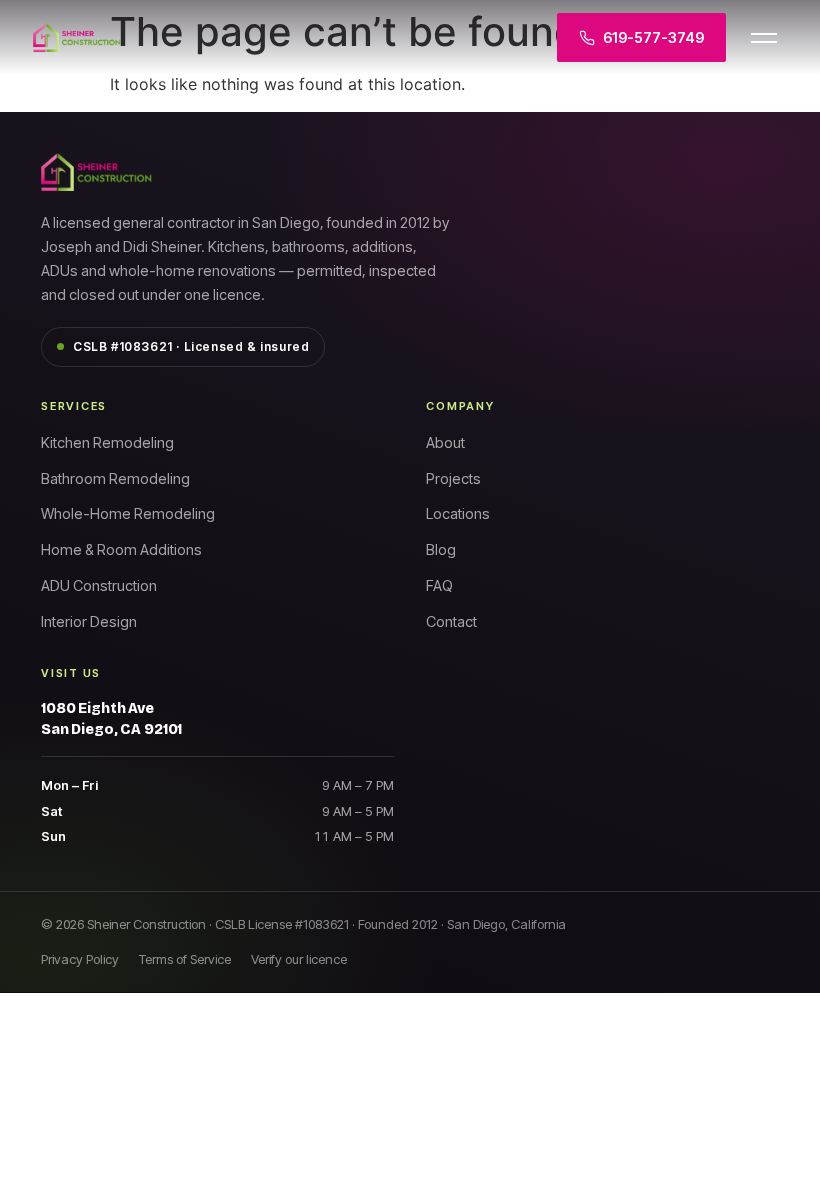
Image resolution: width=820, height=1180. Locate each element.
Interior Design (89, 621)
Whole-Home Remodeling (128, 513)
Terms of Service (185, 959)
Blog (441, 549)
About (445, 442)
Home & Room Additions (121, 549)
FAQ (439, 585)
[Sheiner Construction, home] (173, 38)
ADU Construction (99, 585)
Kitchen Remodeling (107, 442)
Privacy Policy (80, 959)
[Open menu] (764, 38)
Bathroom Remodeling (115, 478)
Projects (453, 478)
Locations (458, 513)
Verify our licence (299, 959)
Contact (451, 621)
